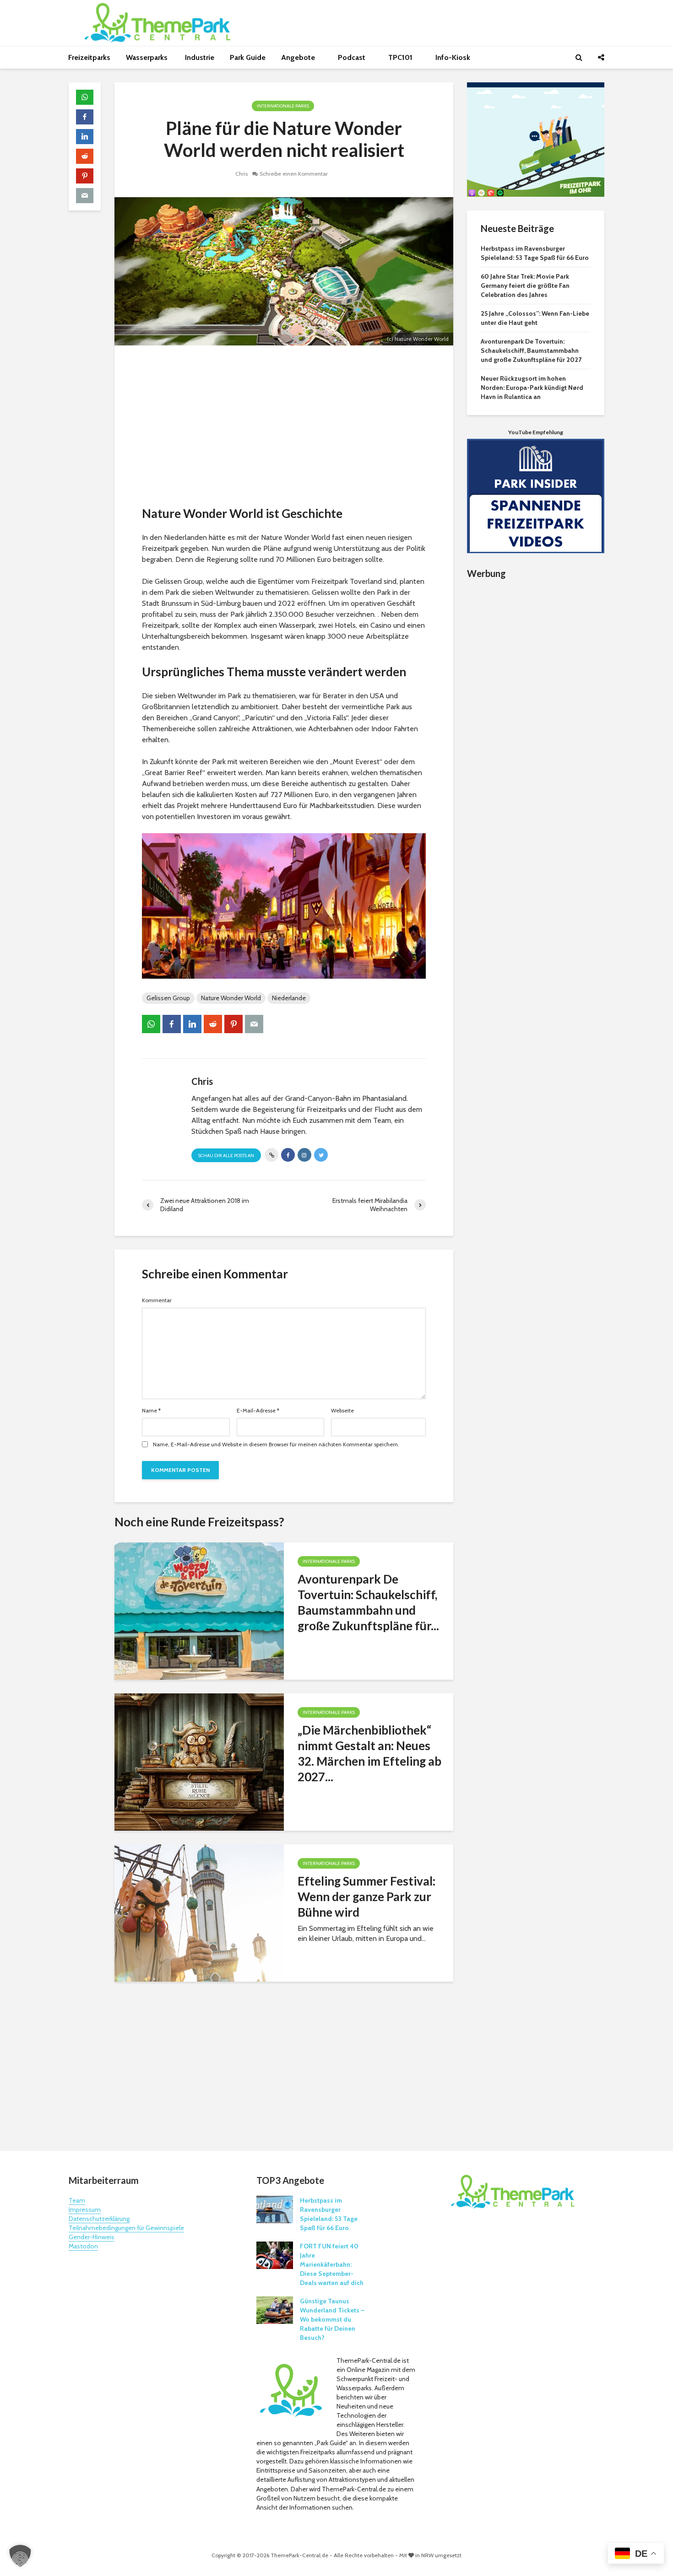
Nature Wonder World (231, 998)
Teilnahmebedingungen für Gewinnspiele (126, 2228)
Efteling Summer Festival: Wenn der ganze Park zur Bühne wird (366, 1897)
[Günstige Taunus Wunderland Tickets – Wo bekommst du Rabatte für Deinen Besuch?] (275, 2310)
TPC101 (401, 57)
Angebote (299, 57)
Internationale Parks (283, 106)
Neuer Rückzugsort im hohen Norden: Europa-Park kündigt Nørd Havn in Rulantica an (532, 388)
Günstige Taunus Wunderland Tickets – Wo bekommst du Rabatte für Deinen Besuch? (332, 2319)
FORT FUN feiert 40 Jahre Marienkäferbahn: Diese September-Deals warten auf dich (332, 2264)
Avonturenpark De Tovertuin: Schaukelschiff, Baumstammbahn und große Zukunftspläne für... (368, 1602)
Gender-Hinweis (92, 2237)
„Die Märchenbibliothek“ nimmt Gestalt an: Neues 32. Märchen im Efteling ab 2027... (369, 1753)
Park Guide (248, 57)
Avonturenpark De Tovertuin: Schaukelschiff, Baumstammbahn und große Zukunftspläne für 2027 (531, 350)
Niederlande (289, 998)
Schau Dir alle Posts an (226, 1156)
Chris (242, 174)
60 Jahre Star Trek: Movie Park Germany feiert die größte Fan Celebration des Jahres (525, 286)
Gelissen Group (168, 998)
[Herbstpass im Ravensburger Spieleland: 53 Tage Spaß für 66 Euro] (275, 2209)
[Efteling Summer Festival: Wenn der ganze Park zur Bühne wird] (199, 1912)
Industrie (200, 57)
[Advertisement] (284, 428)
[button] (20, 2556)
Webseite (342, 1411)
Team (77, 2200)
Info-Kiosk (453, 57)
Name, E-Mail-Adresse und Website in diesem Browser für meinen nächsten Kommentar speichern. (276, 1444)
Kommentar (157, 1300)
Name (151, 1411)
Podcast (353, 57)
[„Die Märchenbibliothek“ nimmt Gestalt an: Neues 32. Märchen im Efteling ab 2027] (199, 1761)
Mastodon (83, 2246)
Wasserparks (148, 57)
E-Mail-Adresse (258, 1411)
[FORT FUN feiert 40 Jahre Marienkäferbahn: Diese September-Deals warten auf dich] (275, 2255)
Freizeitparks (89, 57)
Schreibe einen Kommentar (294, 174)
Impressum (85, 2210)
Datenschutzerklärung (99, 2219)
